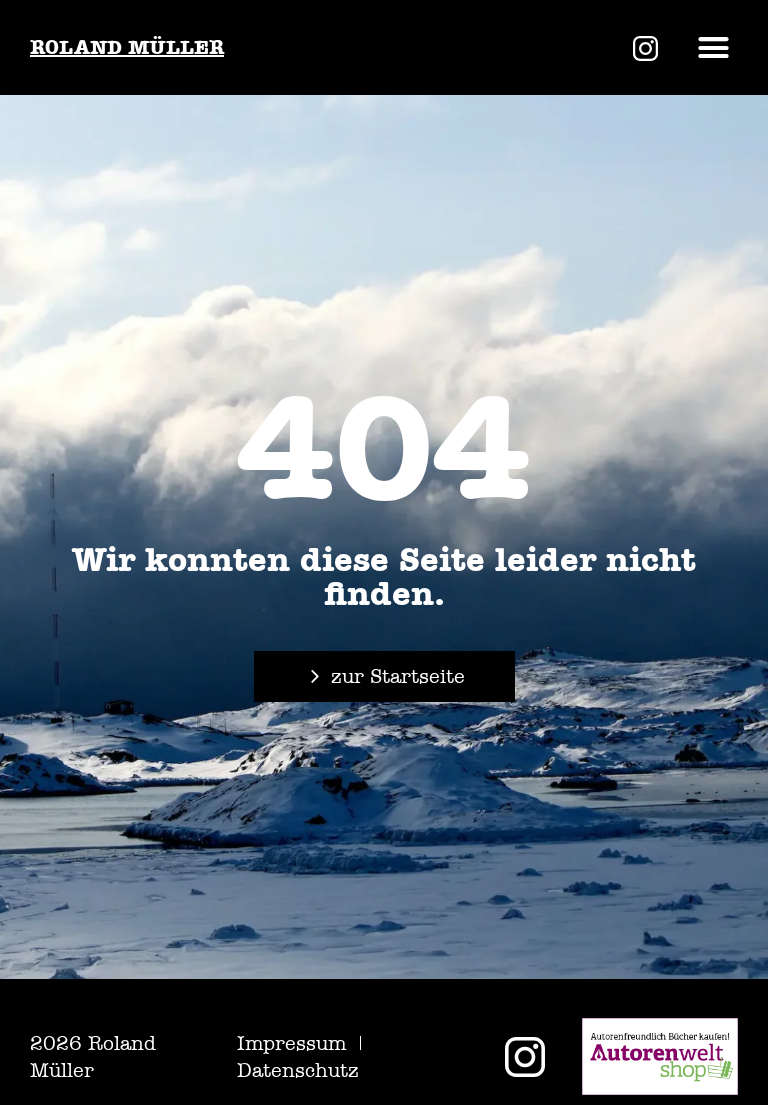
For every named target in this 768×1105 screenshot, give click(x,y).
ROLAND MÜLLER (127, 47)
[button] (714, 48)
